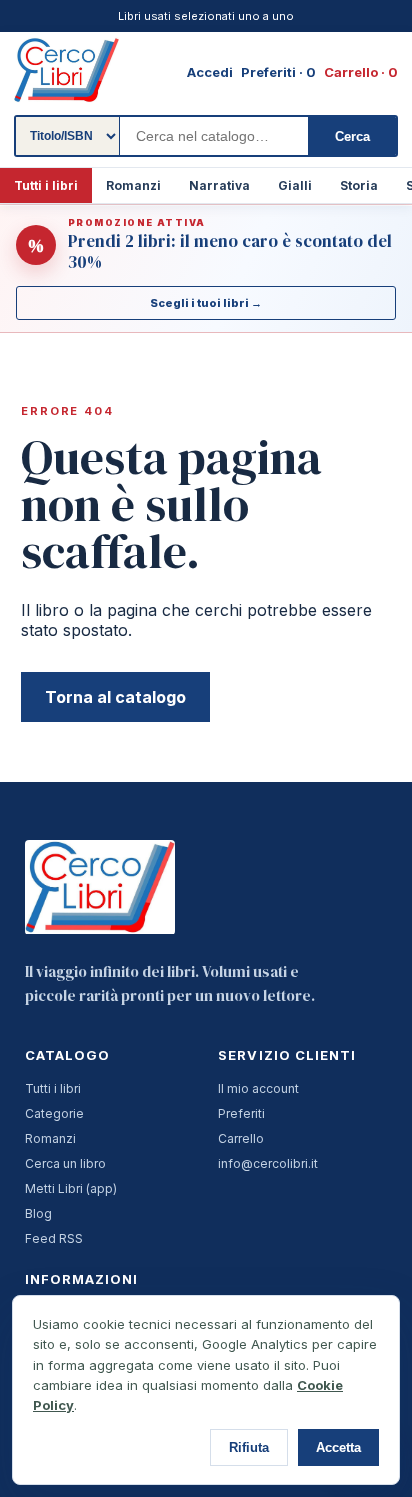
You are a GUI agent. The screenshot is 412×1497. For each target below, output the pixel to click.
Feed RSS (54, 1238)
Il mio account (258, 1088)
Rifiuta (249, 1447)
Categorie (54, 1113)
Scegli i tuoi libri (206, 303)
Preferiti (241, 1113)
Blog (38, 1213)
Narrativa (219, 185)
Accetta (338, 1447)
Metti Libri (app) (71, 1188)
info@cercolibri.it (268, 1163)
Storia (359, 185)
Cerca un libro (65, 1163)
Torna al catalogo (115, 697)
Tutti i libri (46, 185)
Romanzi (133, 185)
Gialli (295, 185)
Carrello (241, 1138)
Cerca (352, 136)
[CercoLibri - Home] (66, 70)
